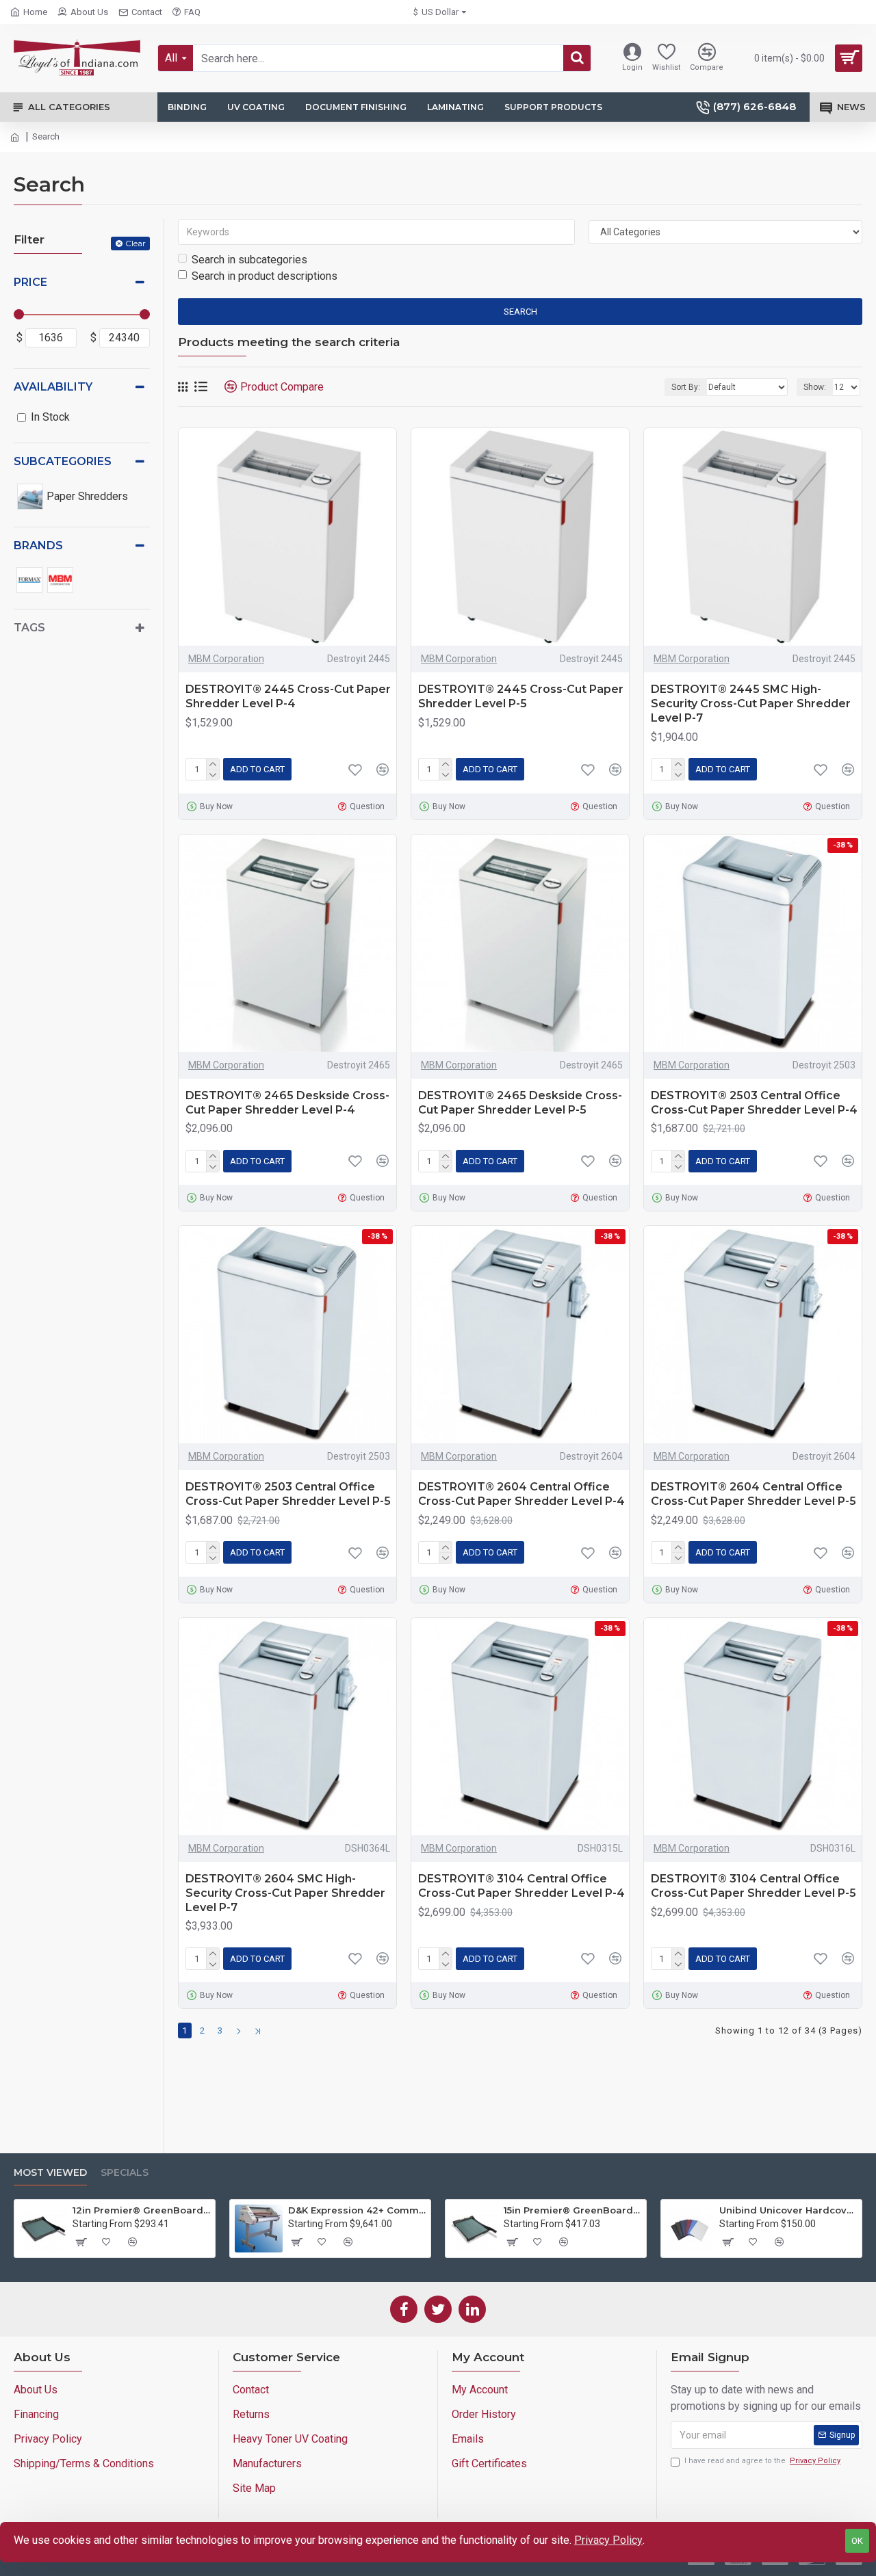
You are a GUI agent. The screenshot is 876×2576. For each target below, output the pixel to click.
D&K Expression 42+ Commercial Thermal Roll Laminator (357, 2210)
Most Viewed (50, 2173)
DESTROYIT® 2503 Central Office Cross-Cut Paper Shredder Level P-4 (754, 1103)
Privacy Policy (608, 2540)
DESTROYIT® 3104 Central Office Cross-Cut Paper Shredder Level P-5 (753, 1886)
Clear (136, 243)
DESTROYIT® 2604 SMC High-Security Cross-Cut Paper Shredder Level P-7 (285, 1893)
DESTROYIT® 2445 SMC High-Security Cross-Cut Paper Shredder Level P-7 (751, 704)
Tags (29, 628)
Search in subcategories (249, 260)
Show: (815, 387)
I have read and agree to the (762, 2461)
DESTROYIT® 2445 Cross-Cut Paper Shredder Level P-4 (288, 696)
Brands (38, 546)
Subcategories (63, 461)
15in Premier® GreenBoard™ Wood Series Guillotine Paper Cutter (572, 2210)
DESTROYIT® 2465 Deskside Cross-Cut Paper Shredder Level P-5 (520, 1103)
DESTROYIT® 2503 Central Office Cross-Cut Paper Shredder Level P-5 (288, 1494)
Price (30, 282)
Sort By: (686, 387)
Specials (125, 2173)
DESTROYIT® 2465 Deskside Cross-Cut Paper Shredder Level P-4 (287, 1103)
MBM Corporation (226, 659)
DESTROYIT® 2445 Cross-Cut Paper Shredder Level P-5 (521, 696)
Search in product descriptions (265, 276)
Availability (53, 387)
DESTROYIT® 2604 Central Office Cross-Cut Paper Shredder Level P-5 (753, 1494)
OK (857, 2541)
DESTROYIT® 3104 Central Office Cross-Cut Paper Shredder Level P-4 (521, 1886)
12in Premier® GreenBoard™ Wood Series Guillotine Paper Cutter (141, 2210)
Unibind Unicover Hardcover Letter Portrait (788, 2210)
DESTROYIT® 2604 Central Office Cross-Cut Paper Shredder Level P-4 (521, 1494)
